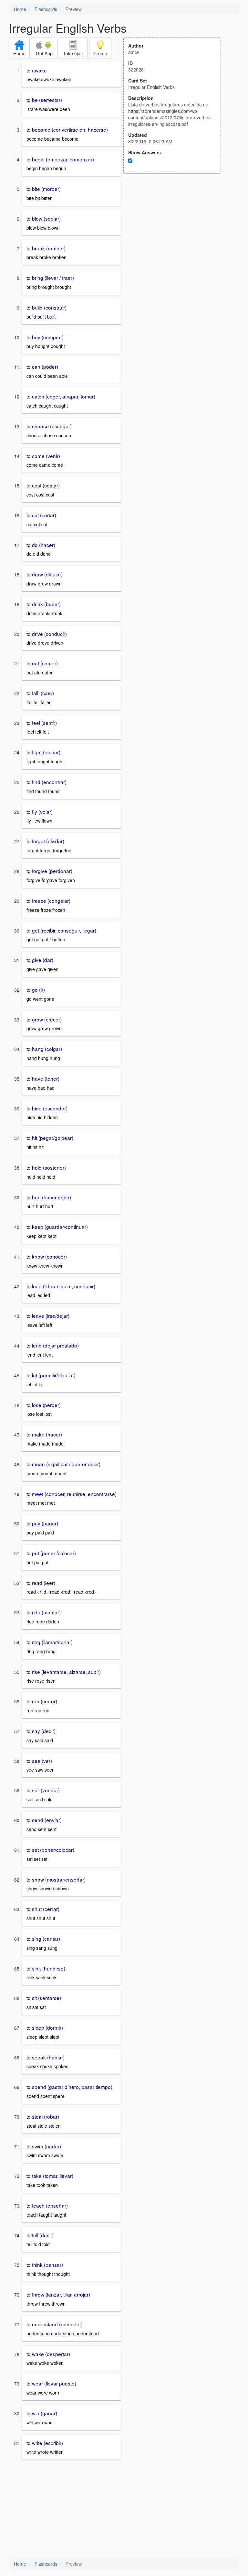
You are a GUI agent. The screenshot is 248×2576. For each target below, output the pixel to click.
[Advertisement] (175, 237)
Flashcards (46, 9)
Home (20, 9)
